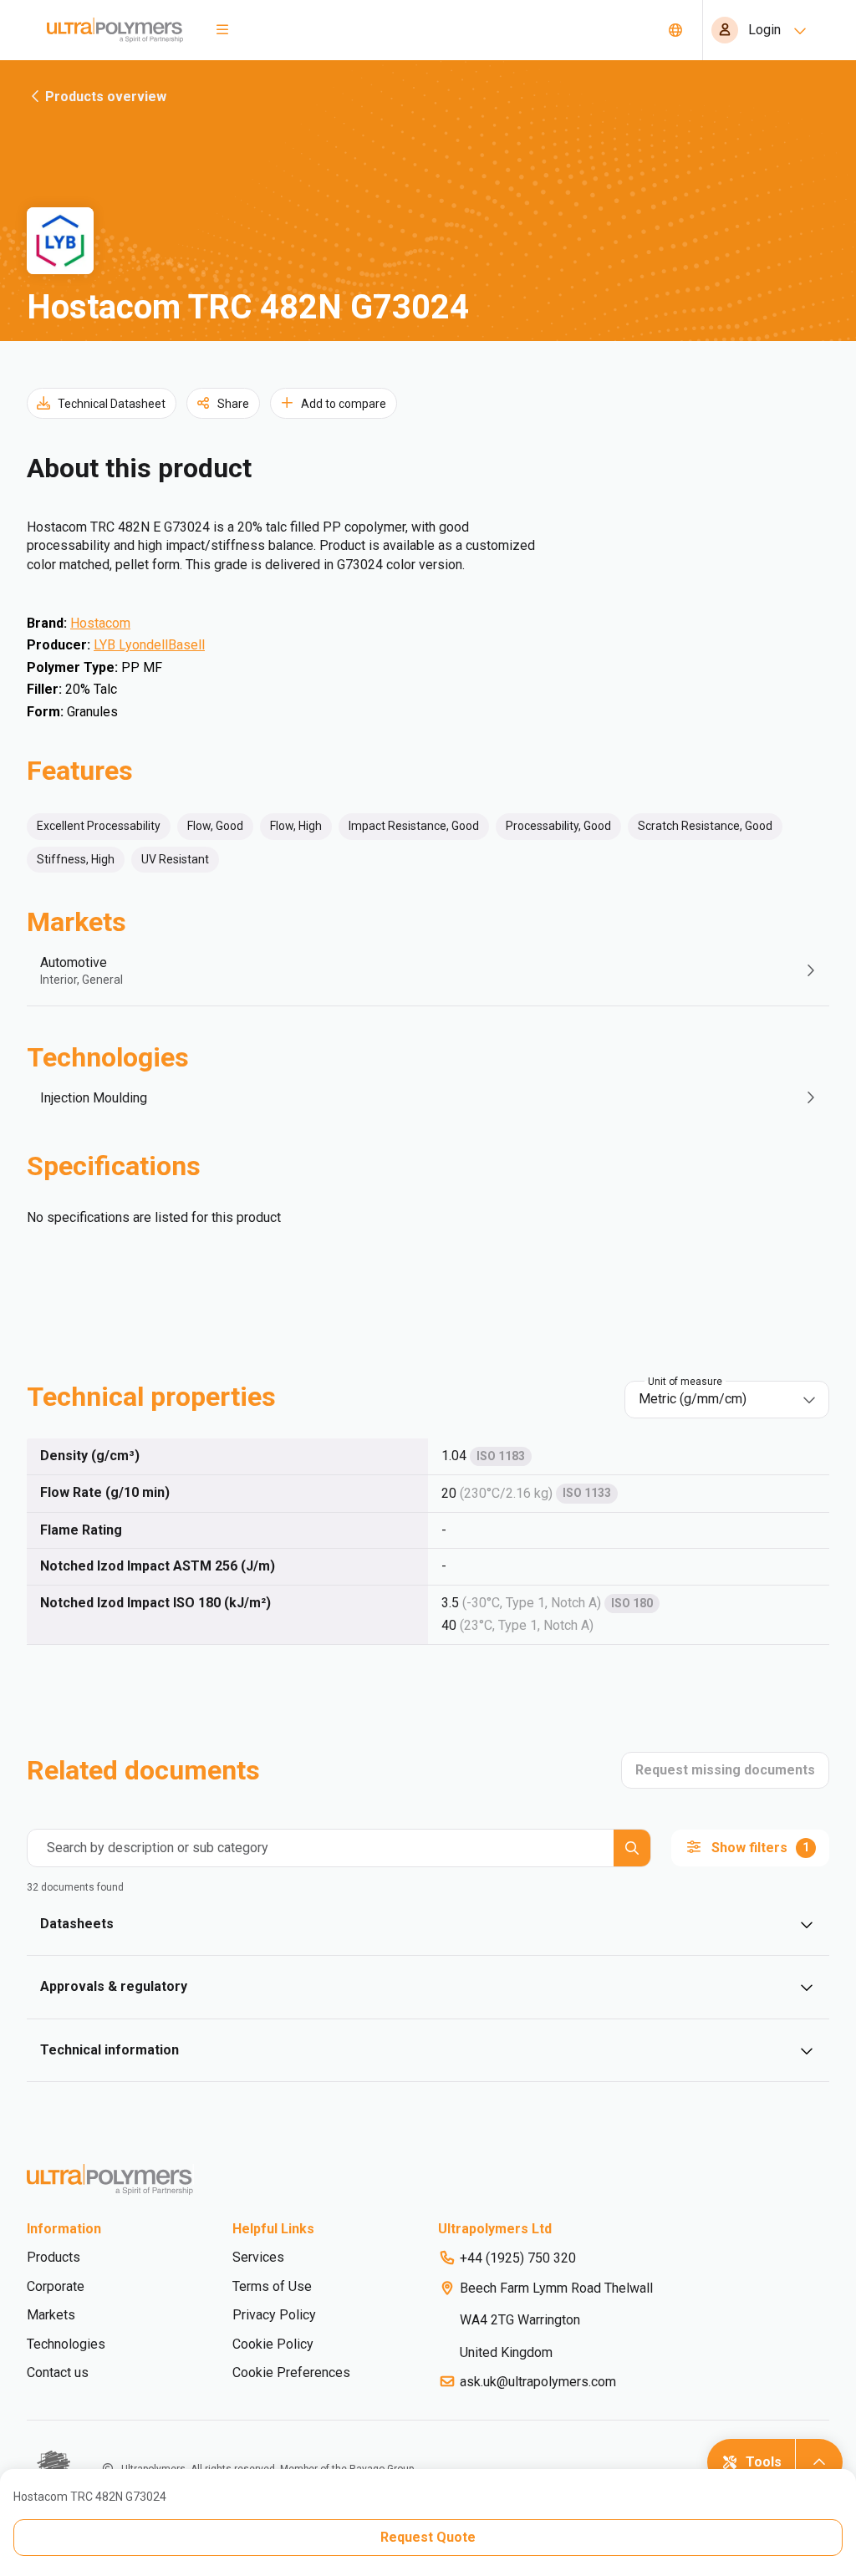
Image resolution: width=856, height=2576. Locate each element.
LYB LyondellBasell (149, 645)
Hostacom (100, 623)
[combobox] (715, 1399)
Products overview (106, 97)
